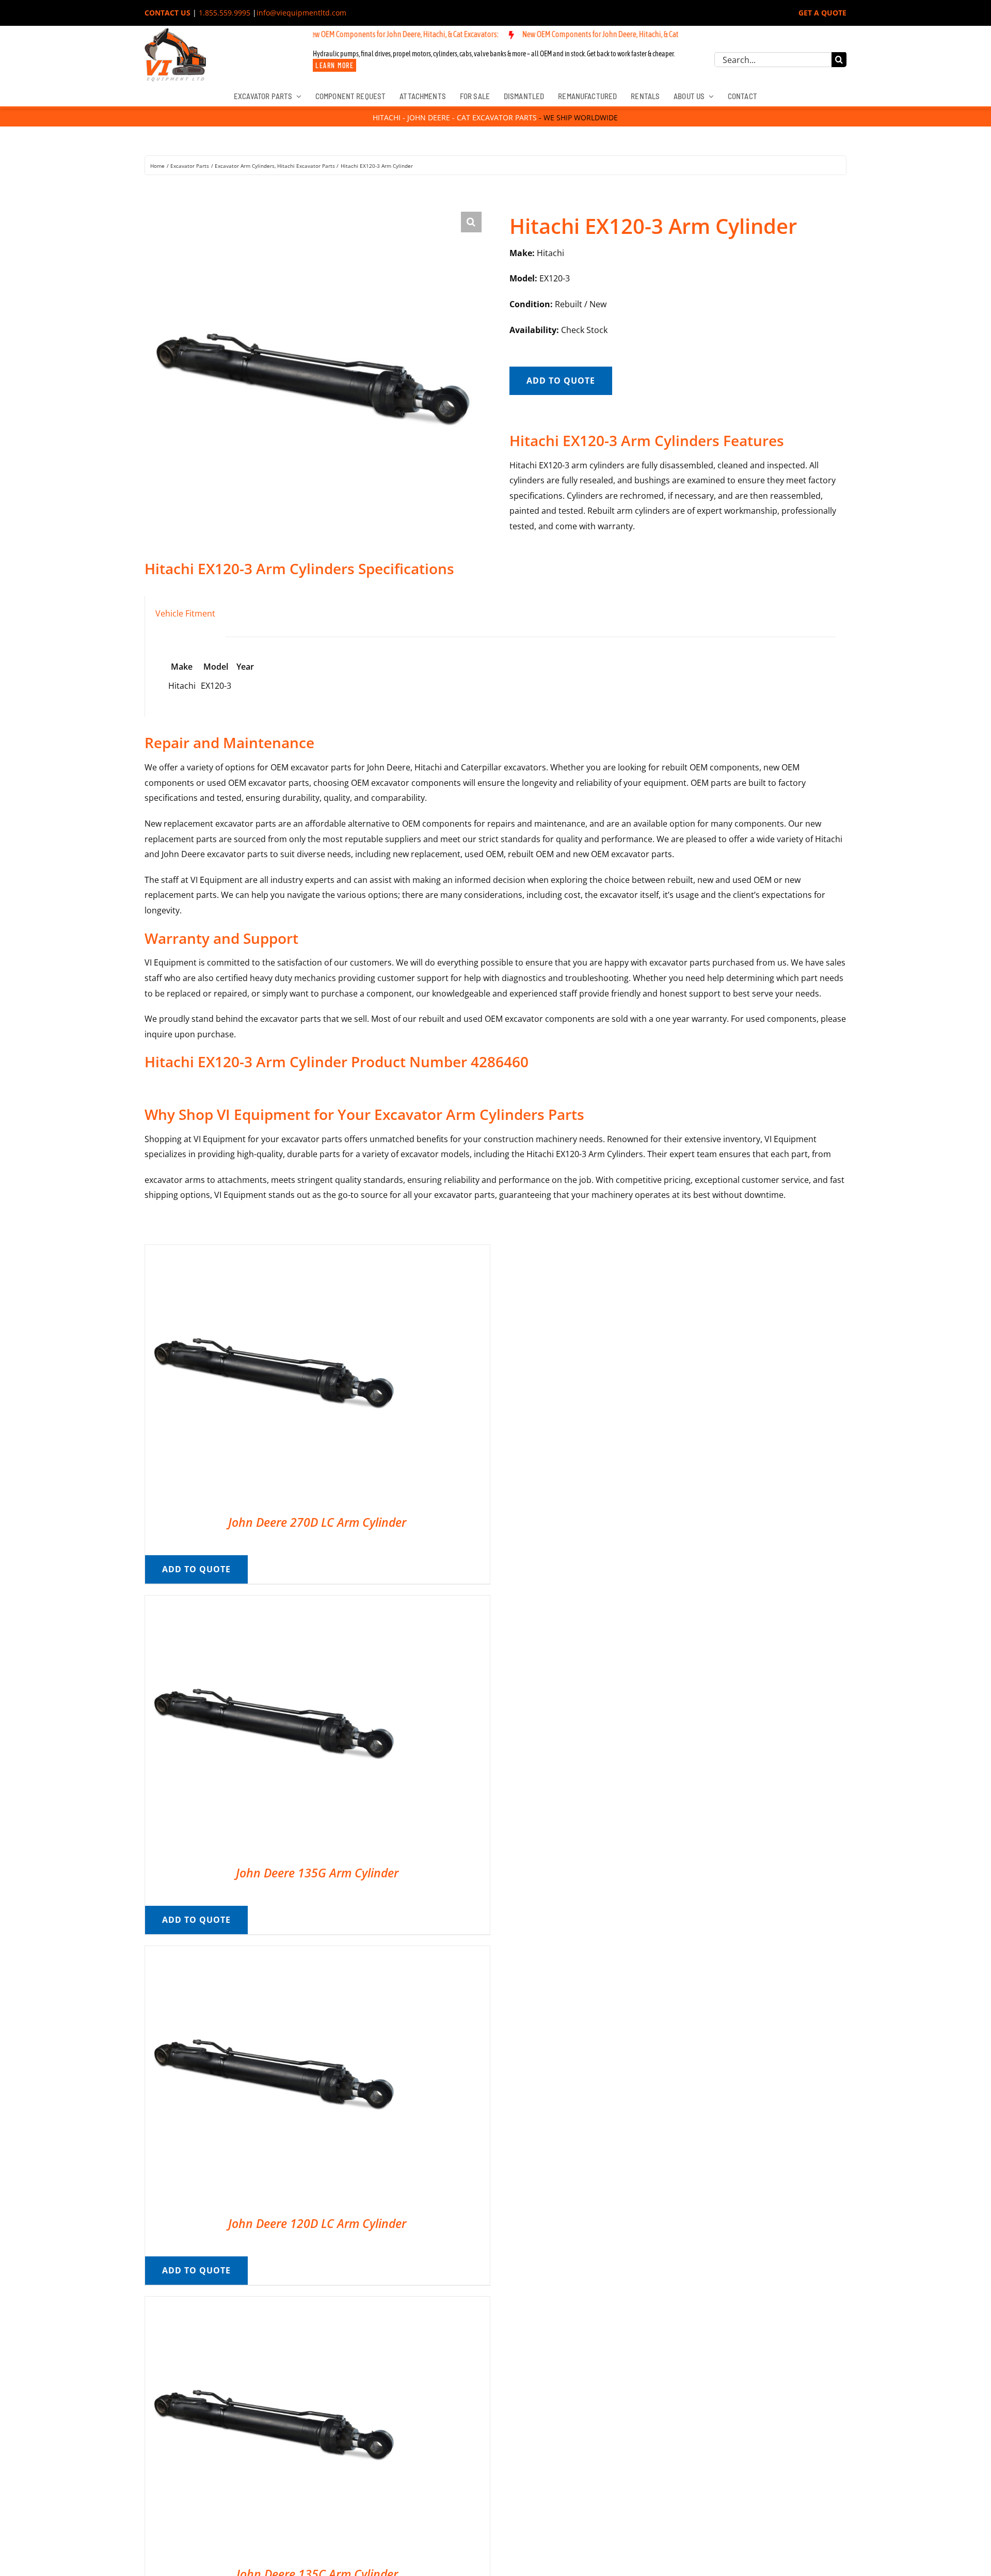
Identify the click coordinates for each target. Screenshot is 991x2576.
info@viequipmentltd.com (301, 13)
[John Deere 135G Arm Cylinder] (274, 1603)
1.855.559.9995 (225, 13)
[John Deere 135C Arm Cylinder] (274, 2304)
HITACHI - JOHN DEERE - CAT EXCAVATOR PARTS (455, 117)
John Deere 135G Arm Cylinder (317, 1873)
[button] (471, 222)
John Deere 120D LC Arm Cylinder (317, 2223)
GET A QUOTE (822, 13)
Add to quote (561, 381)
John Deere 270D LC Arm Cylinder (317, 1522)
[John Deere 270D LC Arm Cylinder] (274, 1252)
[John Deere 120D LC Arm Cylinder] (274, 1953)
